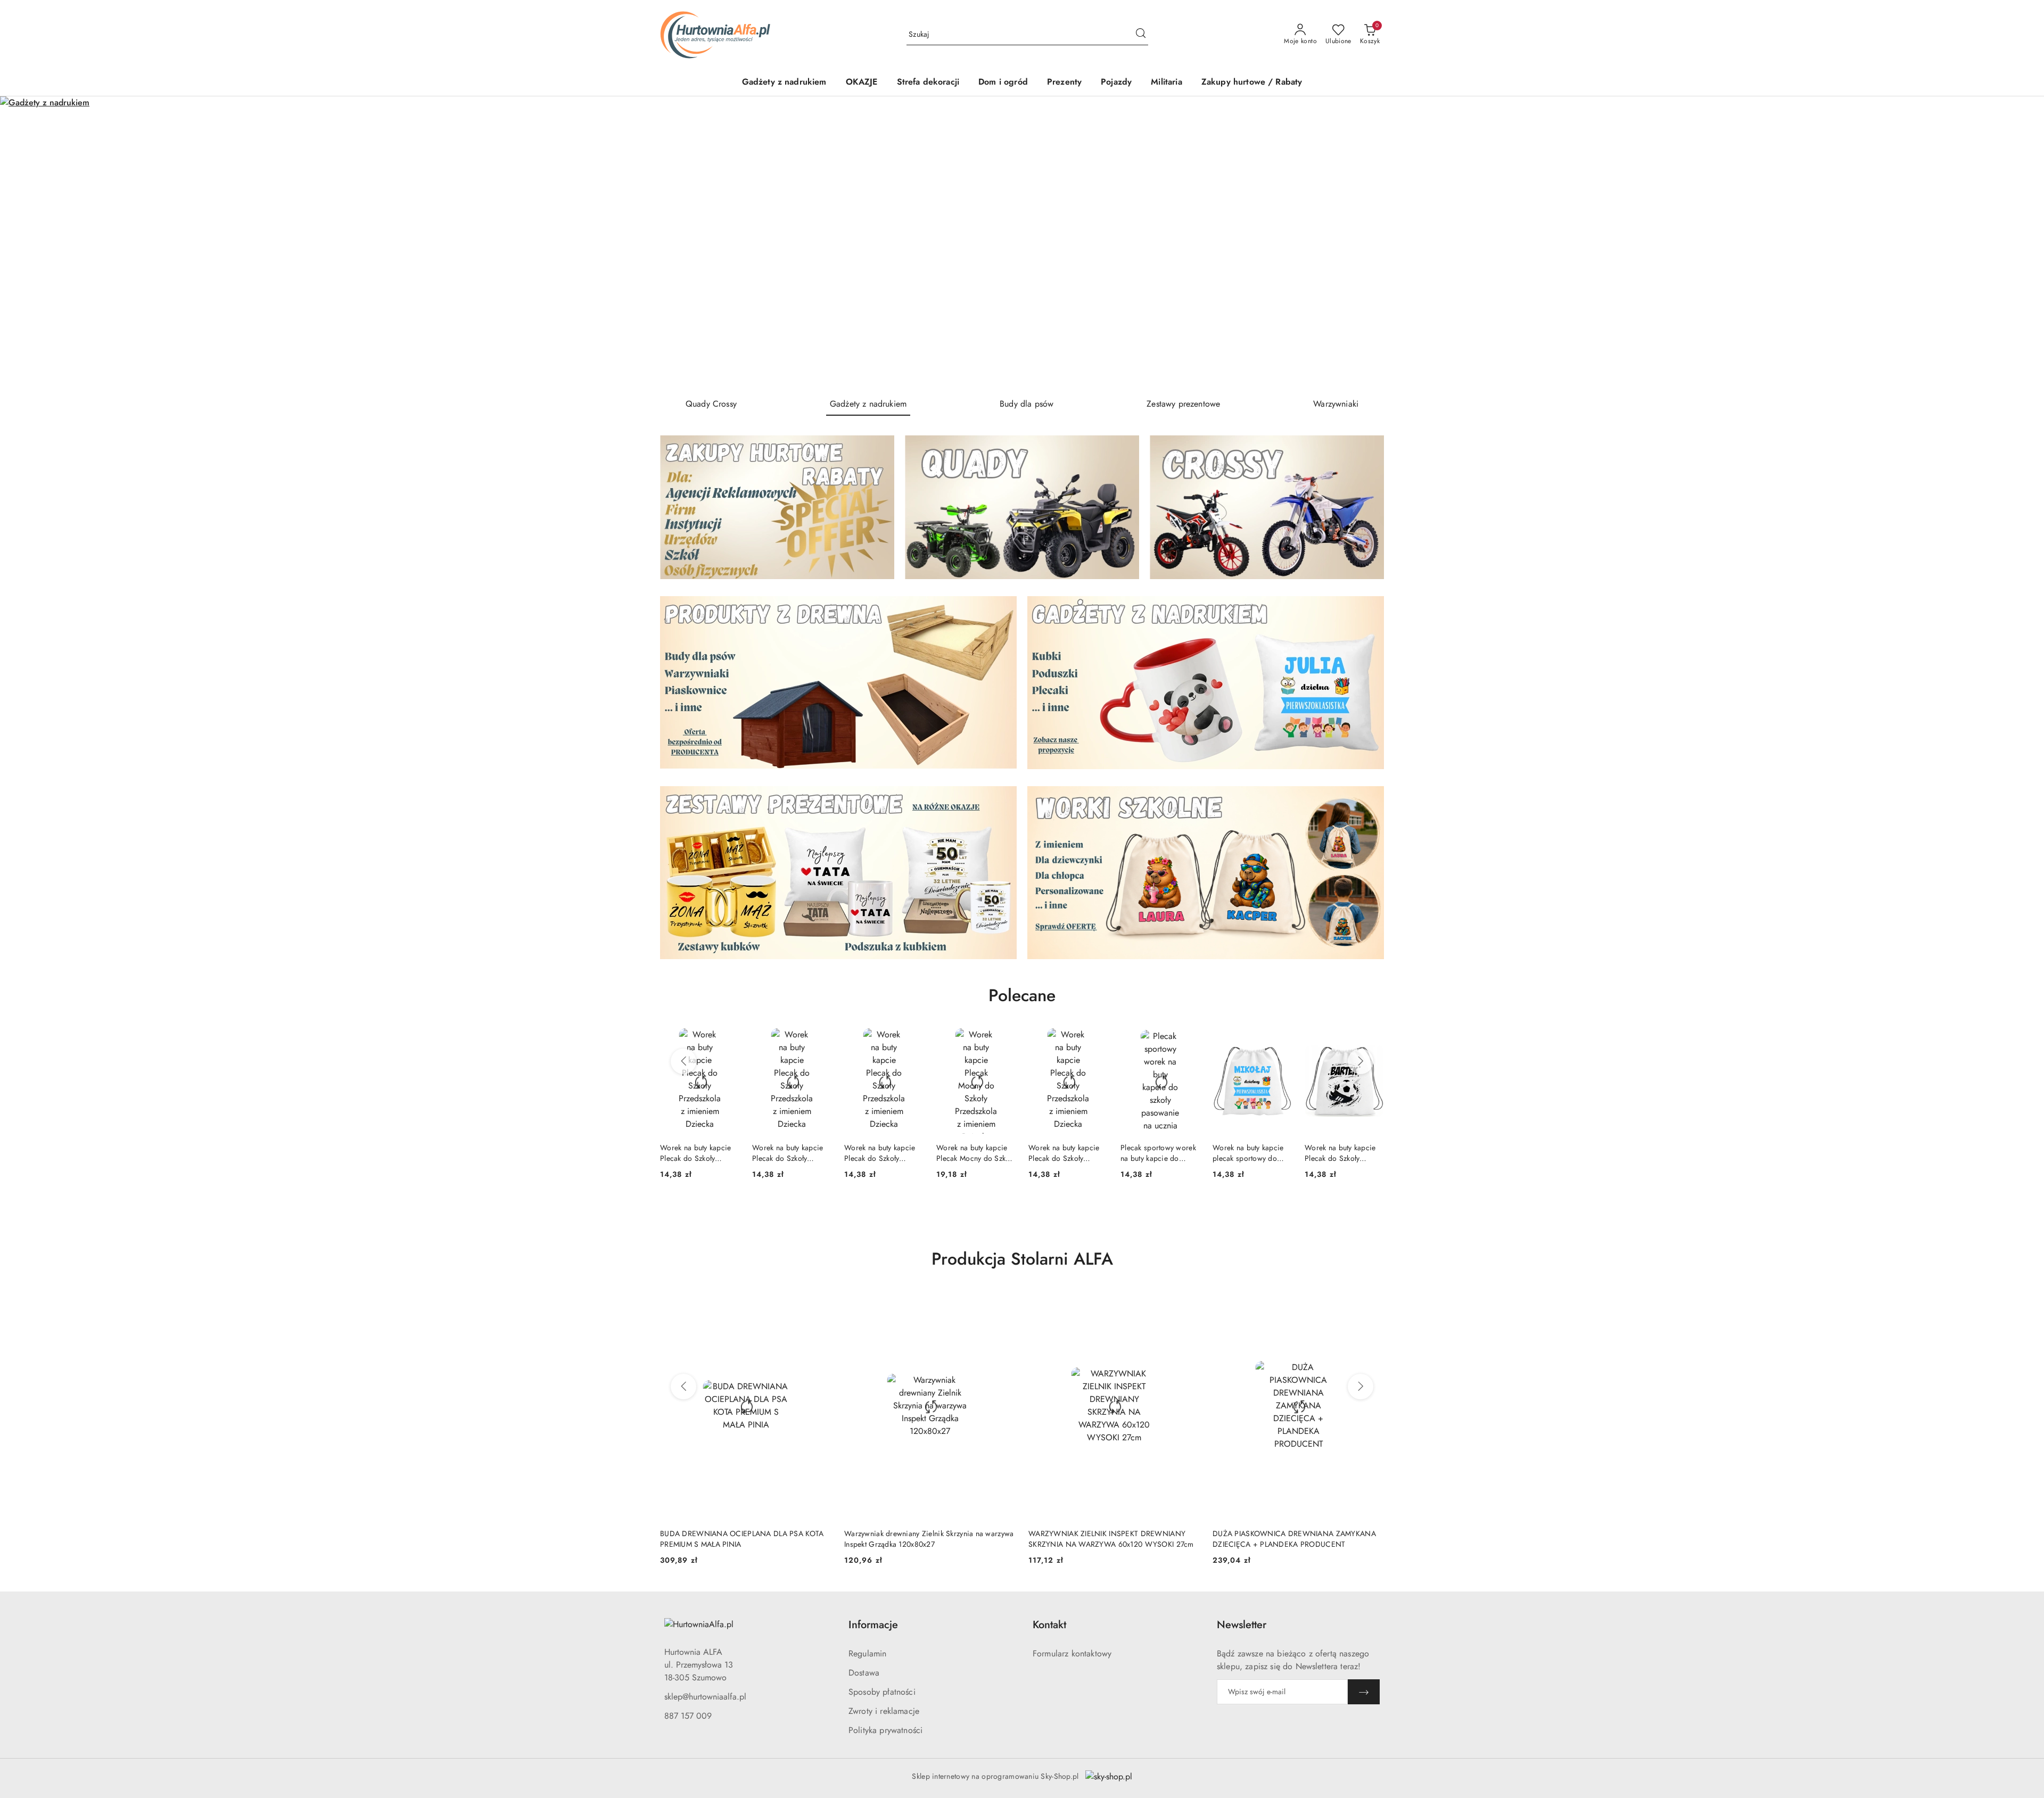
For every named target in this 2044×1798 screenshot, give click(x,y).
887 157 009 (688, 1716)
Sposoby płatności (882, 1692)
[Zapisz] (1364, 1692)
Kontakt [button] (1049, 1625)
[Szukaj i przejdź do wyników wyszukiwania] (1141, 35)
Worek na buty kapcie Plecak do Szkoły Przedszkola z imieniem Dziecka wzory (699, 1153)
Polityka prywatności (885, 1730)
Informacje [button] (873, 1625)
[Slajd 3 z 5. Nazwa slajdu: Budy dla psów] (1022, 243)
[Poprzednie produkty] (683, 1061)
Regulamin (867, 1653)
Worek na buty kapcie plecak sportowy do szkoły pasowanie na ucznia (1156, 1153)
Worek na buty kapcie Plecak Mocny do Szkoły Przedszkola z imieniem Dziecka (884, 1153)
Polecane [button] (1022, 995)
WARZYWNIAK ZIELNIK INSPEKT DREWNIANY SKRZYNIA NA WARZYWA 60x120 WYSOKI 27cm (927, 1539)
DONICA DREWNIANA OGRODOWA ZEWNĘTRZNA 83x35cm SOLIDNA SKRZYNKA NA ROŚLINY (1298, 1539)
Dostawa (864, 1673)
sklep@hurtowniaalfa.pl (705, 1697)
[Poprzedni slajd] (23, 243)
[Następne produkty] (1361, 1061)
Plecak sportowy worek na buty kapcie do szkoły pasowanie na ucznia (1066, 1153)
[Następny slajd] (2021, 243)
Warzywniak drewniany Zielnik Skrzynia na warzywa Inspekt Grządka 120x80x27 (745, 1539)
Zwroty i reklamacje (884, 1711)
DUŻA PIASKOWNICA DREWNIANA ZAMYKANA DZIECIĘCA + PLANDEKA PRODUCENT (1110, 1539)
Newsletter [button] (1242, 1625)
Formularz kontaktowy (1072, 1653)
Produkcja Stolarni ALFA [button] (1022, 1259)
